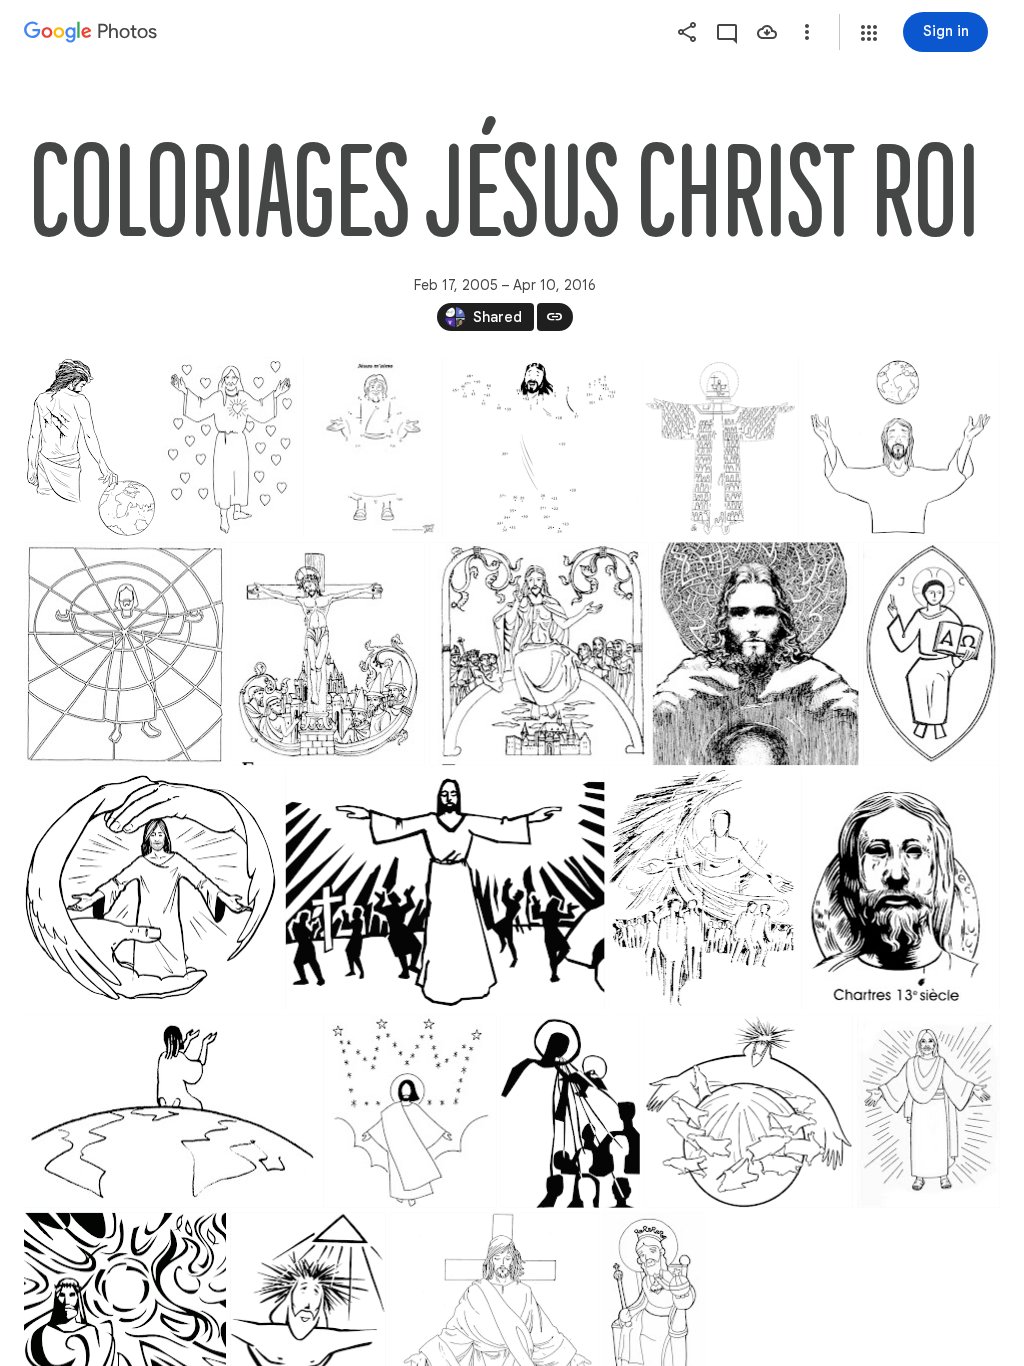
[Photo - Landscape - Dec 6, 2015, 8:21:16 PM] (445, 890)
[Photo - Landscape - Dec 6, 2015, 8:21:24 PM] (542, 447)
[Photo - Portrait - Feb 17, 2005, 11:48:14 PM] (539, 653)
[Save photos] (767, 32)
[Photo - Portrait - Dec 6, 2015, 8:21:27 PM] (900, 890)
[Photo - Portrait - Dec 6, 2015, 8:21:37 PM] (409, 1111)
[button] (869, 33)
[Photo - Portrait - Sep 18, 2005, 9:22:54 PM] (756, 653)
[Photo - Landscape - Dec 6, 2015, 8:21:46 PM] (749, 1111)
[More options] (807, 32)
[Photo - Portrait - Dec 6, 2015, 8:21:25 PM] (703, 890)
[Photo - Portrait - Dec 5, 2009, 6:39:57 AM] (931, 653)
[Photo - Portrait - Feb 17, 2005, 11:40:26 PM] (328, 653)
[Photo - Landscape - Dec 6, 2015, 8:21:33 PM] (171, 1111)
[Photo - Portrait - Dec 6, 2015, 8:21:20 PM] (125, 653)
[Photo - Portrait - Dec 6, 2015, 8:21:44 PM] (90, 447)
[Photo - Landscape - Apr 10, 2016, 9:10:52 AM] (152, 890)
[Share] (687, 32)
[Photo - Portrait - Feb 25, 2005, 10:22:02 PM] (230, 447)
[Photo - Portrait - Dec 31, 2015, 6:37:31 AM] (721, 447)
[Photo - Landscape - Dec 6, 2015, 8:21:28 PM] (901, 447)
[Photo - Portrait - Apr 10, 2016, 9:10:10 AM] (928, 1111)
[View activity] (727, 32)
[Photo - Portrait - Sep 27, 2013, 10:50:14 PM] (372, 447)
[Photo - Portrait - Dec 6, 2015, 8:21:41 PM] (570, 1111)
